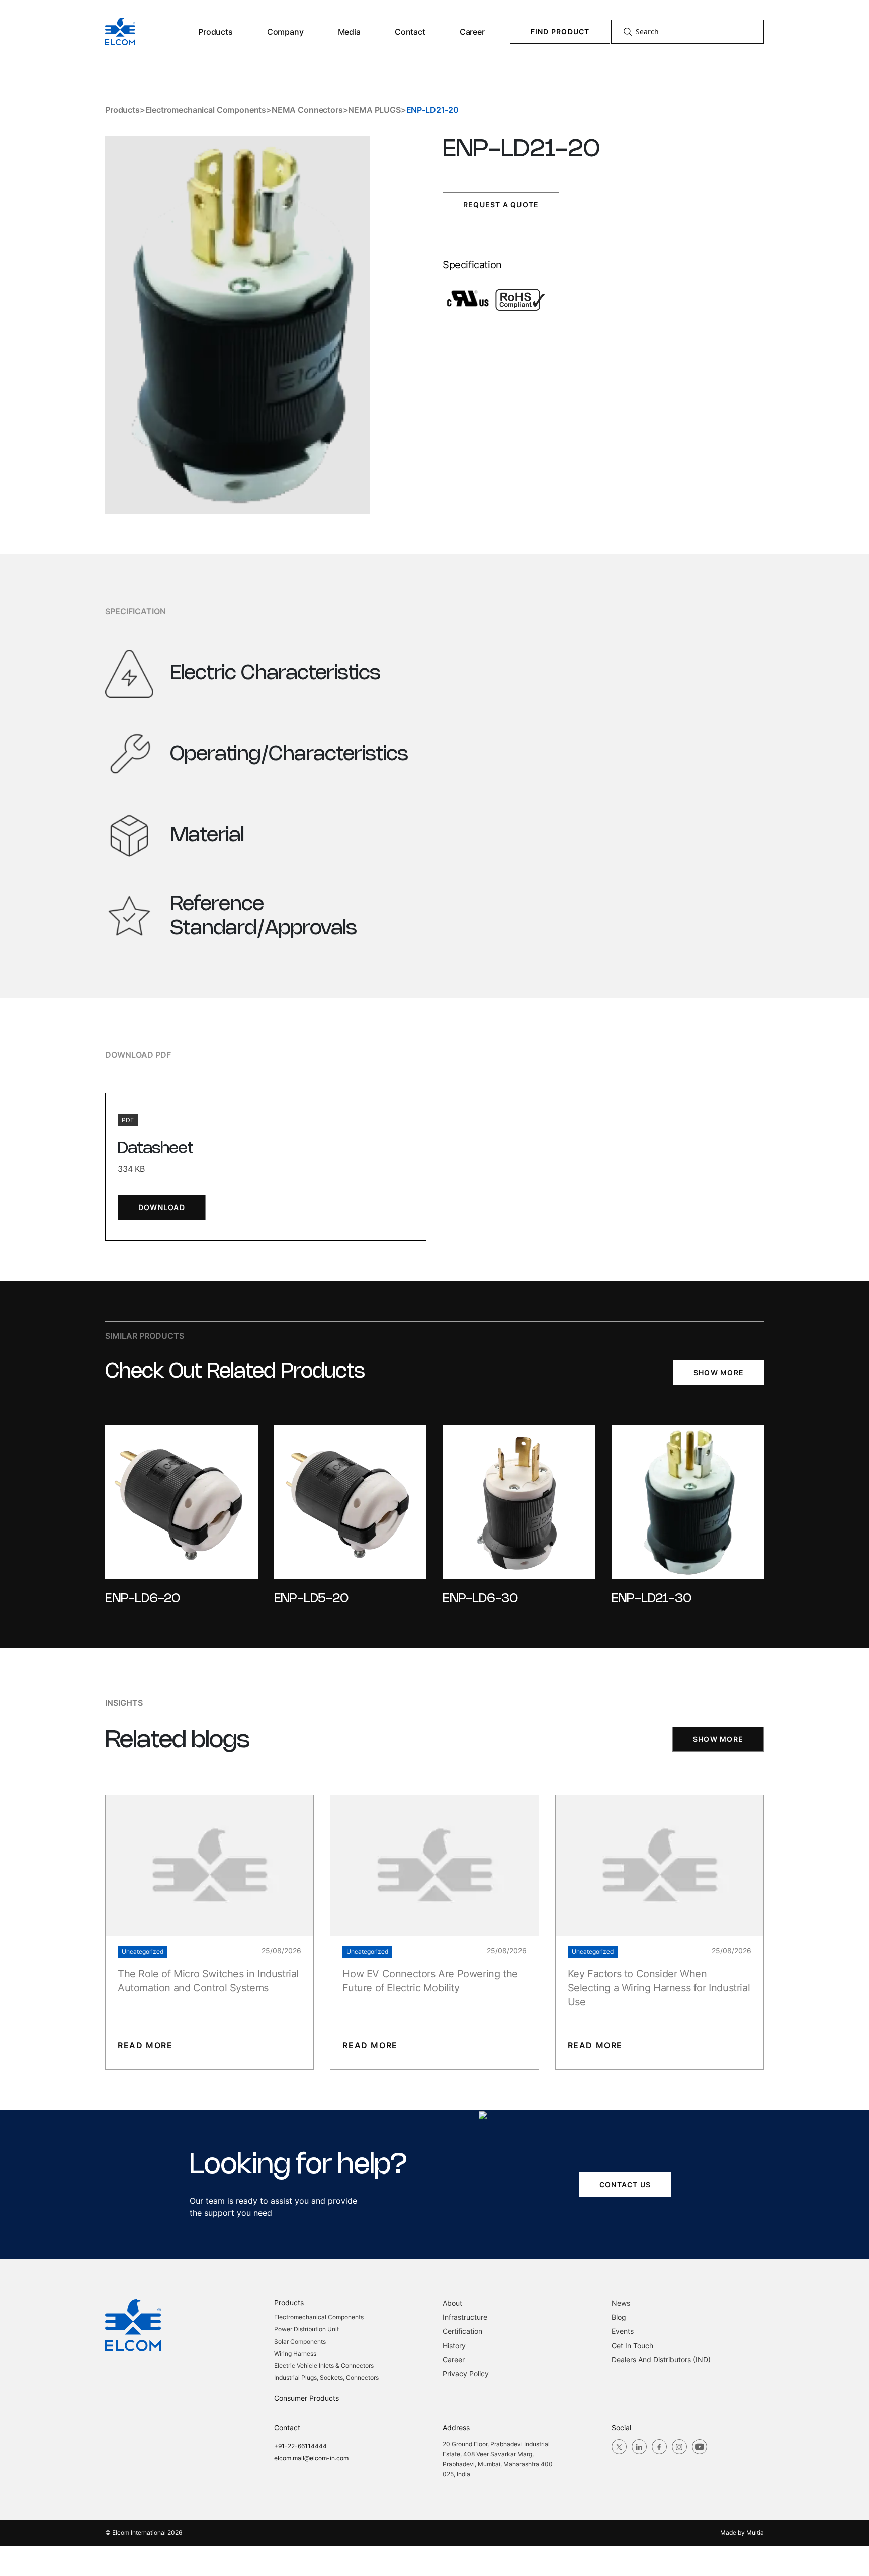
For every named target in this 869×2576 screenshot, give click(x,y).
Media (349, 32)
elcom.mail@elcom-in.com (311, 2458)
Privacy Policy (466, 2373)
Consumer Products (307, 2398)
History (454, 2345)
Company (285, 32)
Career (472, 32)
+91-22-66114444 (300, 2446)
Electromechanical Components (206, 110)
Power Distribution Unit (307, 2329)
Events (623, 2331)
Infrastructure (465, 2317)
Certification (462, 2331)
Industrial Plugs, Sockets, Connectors (326, 2378)
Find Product (560, 31)
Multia (755, 2532)
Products (215, 32)
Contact (410, 32)
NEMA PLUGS (374, 110)
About (452, 2303)
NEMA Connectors (307, 110)
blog (619, 2317)
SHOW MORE (719, 1372)
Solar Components (300, 2341)
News (621, 2303)
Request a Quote (501, 205)
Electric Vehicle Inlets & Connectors (324, 2365)
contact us (625, 2184)
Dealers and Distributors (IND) (661, 2359)
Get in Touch (632, 2345)
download (162, 1207)
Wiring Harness (295, 2353)
